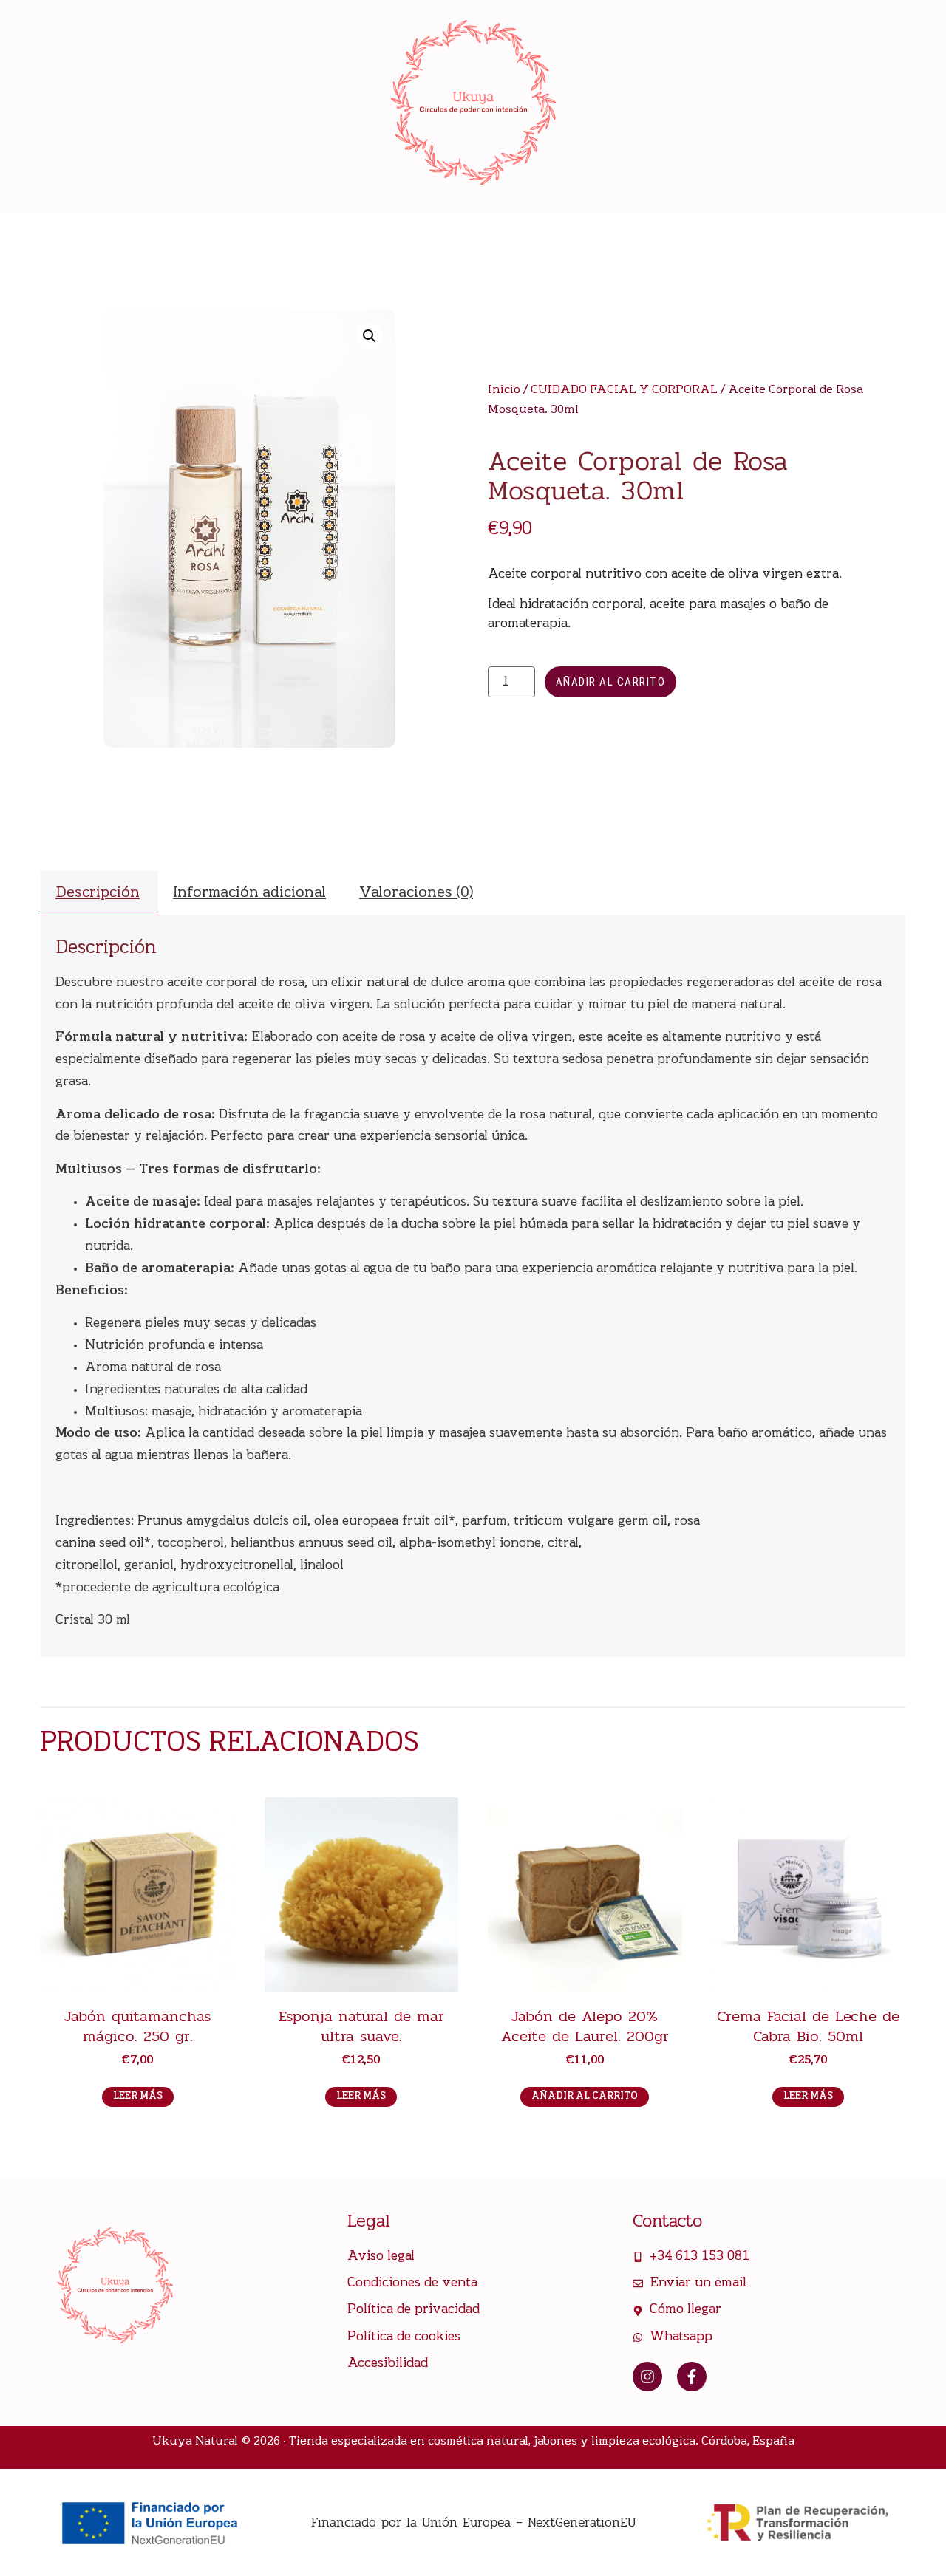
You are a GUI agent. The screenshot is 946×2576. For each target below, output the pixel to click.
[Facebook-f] (692, 2377)
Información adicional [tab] (249, 893)
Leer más (138, 2096)
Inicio (504, 390)
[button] (370, 336)
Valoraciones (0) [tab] (416, 893)
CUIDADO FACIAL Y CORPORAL (624, 390)
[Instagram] (647, 2377)
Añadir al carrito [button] (585, 2096)
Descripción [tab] (98, 893)
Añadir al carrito (611, 682)
